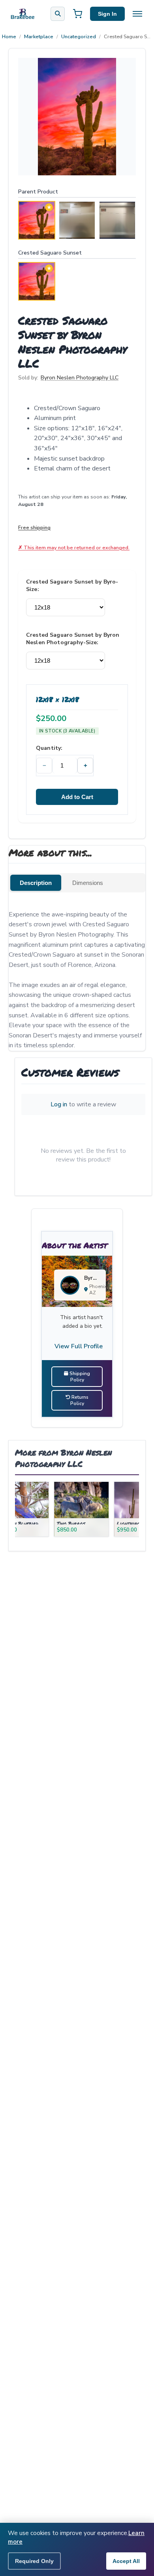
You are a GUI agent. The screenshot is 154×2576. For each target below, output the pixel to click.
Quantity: (49, 748)
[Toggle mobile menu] (137, 14)
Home (9, 37)
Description (36, 883)
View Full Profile (79, 1346)
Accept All (126, 2561)
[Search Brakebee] (58, 14)
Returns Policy (80, 1400)
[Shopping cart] (77, 14)
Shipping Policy (79, 1377)
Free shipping (34, 527)
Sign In (107, 14)
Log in (59, 1104)
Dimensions (88, 883)
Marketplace (39, 37)
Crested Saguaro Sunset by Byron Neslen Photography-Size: (73, 639)
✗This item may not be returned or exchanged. (74, 547)
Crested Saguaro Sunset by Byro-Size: (72, 585)
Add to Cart (77, 797)
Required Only (34, 2561)
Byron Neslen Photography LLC (80, 378)
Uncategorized (79, 37)
